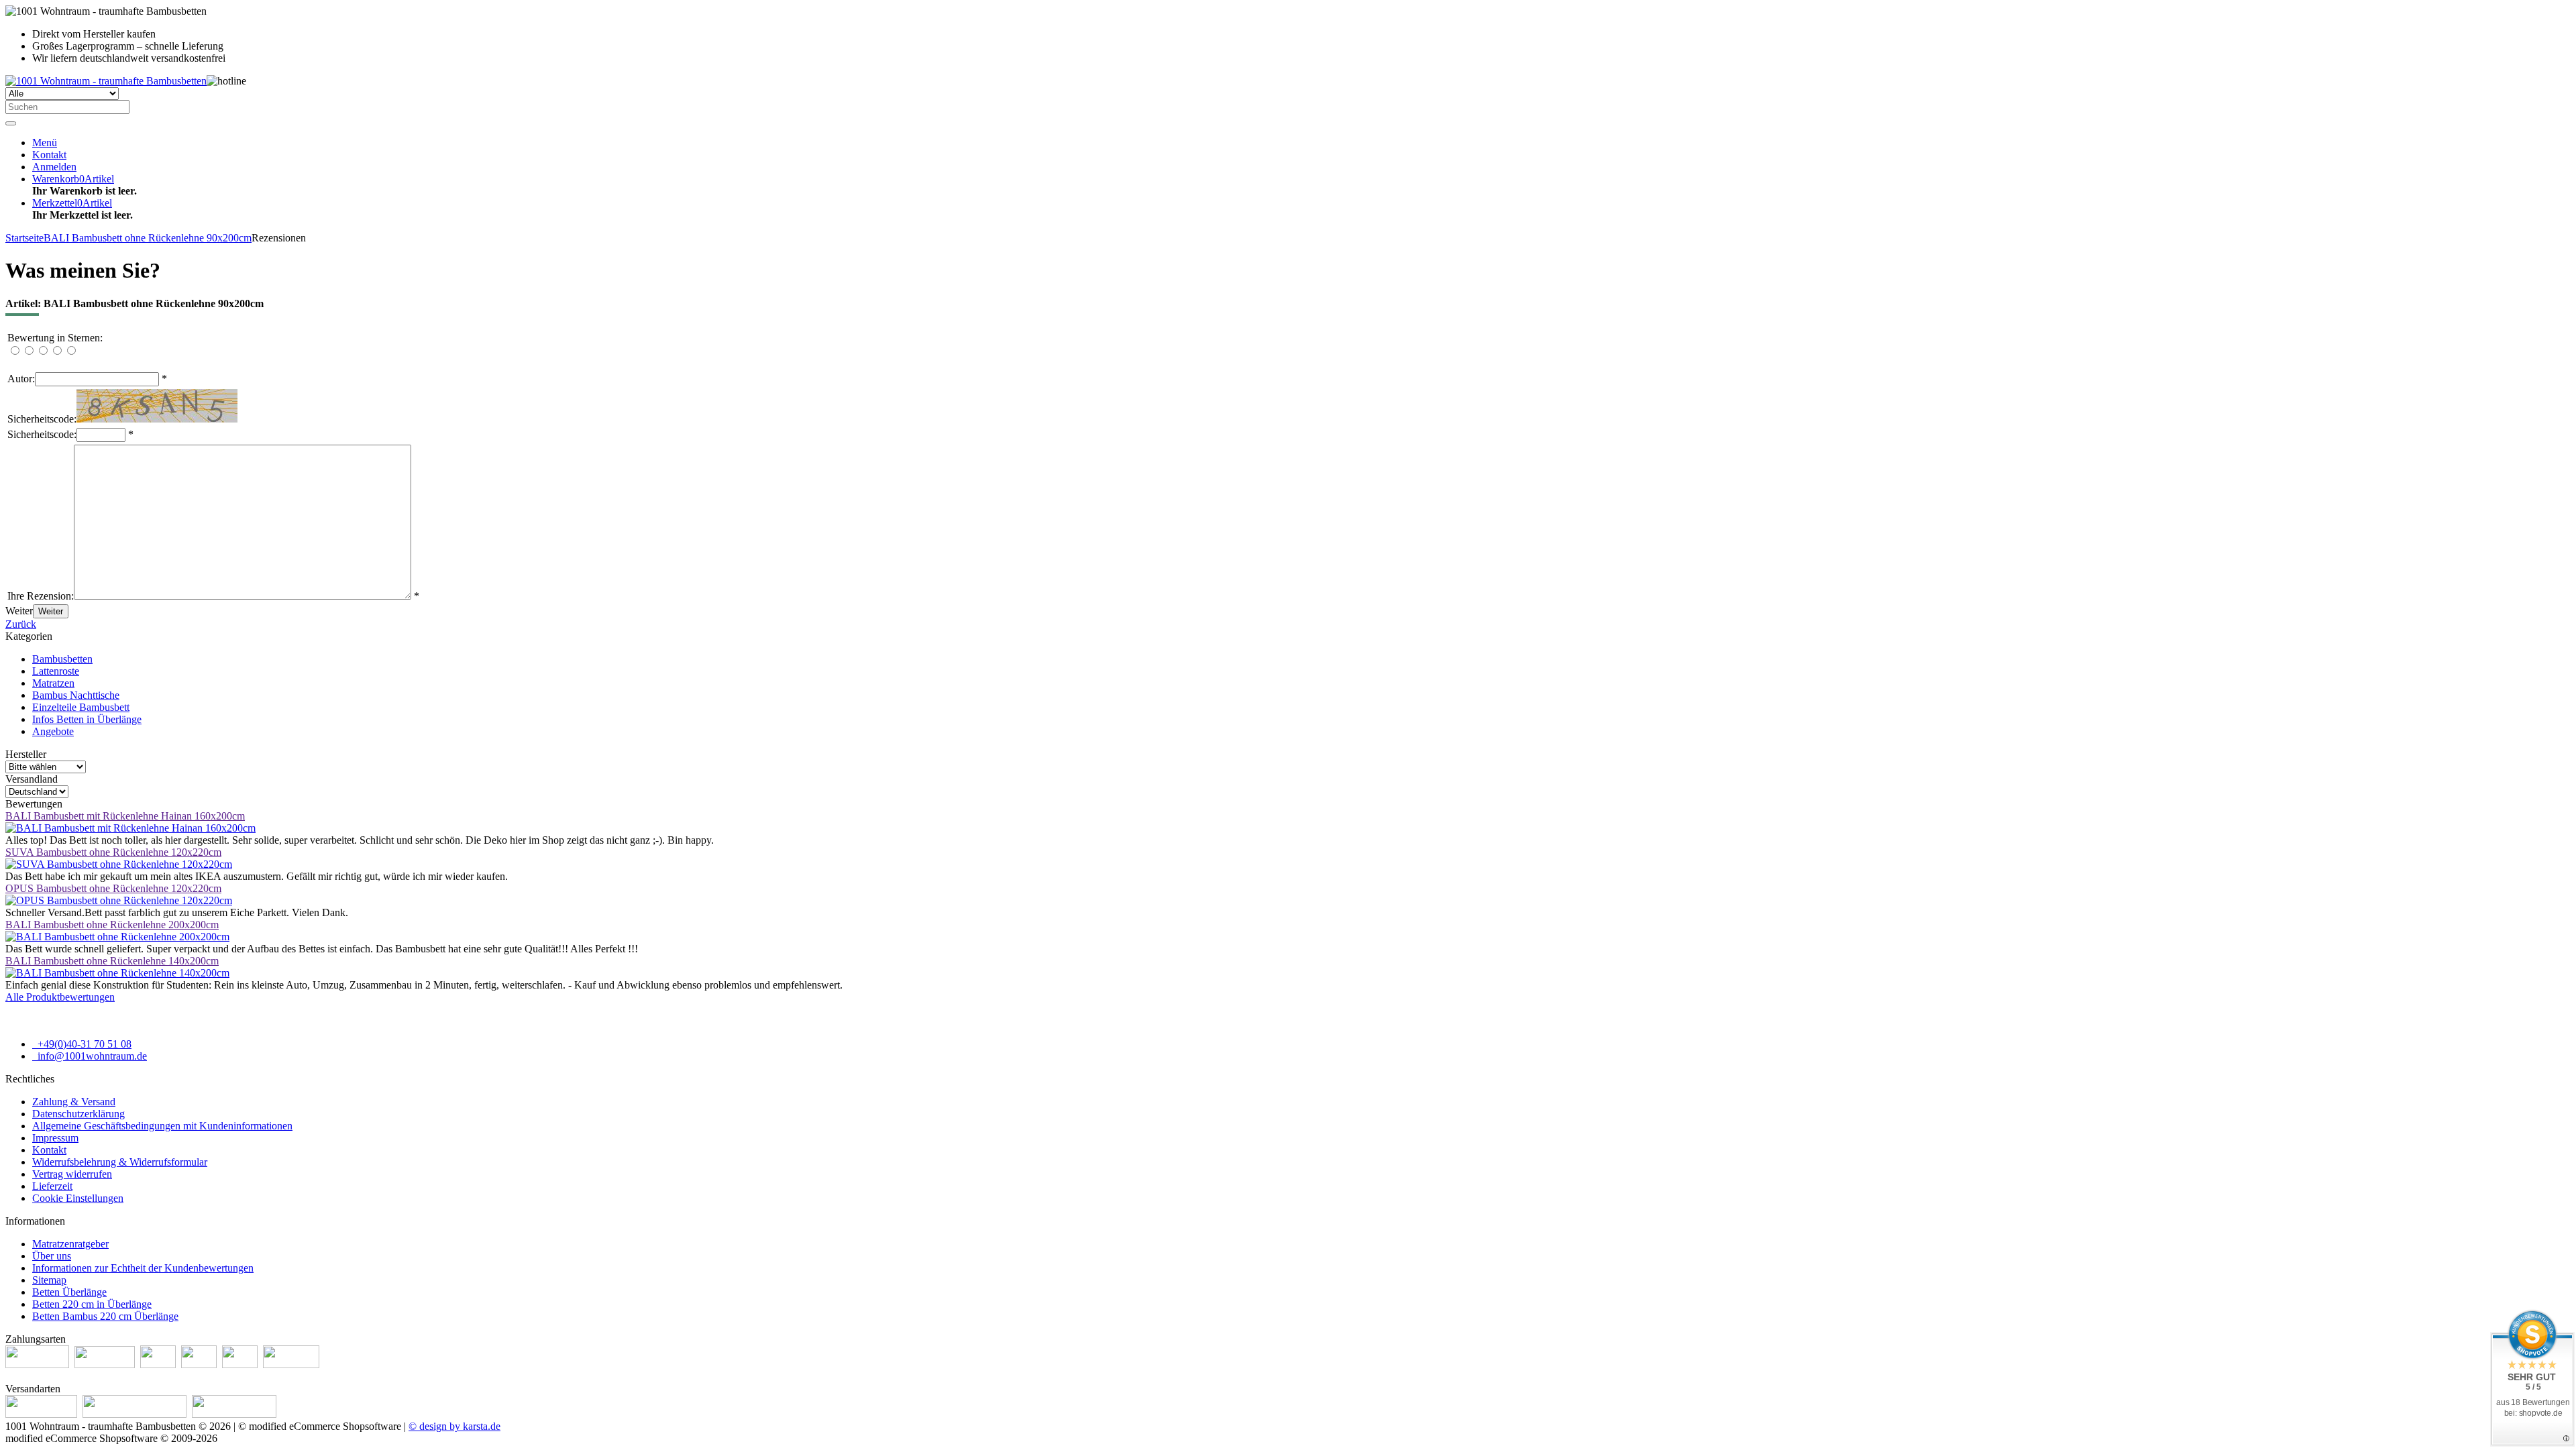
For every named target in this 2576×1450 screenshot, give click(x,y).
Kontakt (49, 1150)
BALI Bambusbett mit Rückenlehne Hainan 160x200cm (125, 816)
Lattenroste (56, 671)
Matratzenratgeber (70, 1244)
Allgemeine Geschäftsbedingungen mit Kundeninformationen (162, 1126)
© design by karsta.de (454, 1426)
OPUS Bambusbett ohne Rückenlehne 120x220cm (113, 888)
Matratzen (53, 683)
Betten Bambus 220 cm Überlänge (105, 1316)
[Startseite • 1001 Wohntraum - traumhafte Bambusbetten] (106, 81)
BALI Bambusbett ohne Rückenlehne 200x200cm (112, 925)
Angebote (53, 731)
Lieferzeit (52, 1186)
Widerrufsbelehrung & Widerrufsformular (120, 1162)
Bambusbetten (62, 659)
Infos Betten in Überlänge (87, 719)
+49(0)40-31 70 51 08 (83, 1044)
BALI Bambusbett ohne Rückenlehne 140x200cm (112, 961)
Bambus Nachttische (76, 695)
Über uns (52, 1256)
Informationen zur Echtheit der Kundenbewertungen (143, 1268)
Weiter (51, 611)
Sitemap (49, 1280)
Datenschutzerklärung (78, 1114)
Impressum (55, 1138)
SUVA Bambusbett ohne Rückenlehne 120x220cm (113, 852)
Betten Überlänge (69, 1292)
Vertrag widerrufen (72, 1174)
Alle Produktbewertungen (60, 997)
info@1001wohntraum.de (91, 1056)
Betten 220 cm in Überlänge (92, 1304)
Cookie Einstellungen (78, 1198)
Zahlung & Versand (74, 1102)
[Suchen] (11, 123)
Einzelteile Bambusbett (81, 707)
